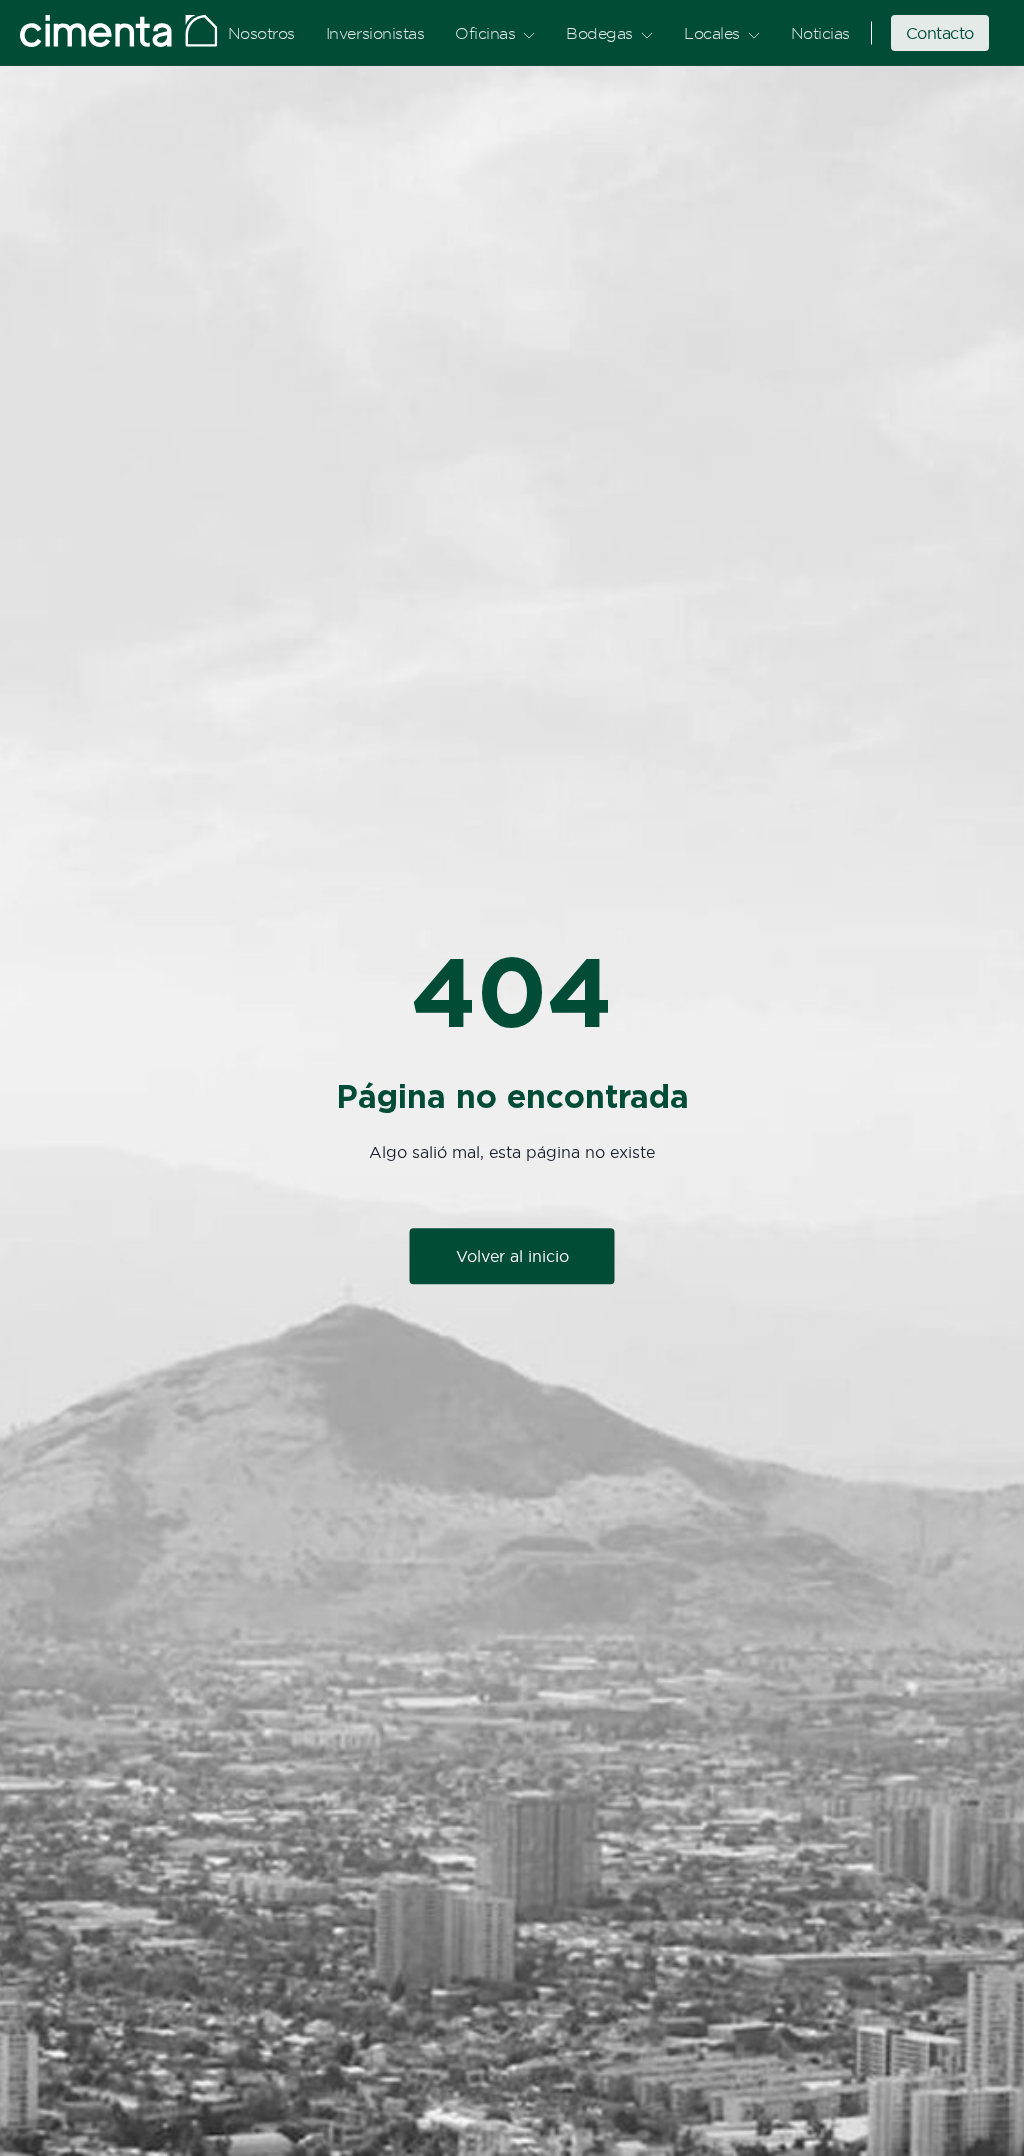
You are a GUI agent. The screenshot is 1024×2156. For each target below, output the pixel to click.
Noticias (820, 33)
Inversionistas (375, 33)
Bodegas (599, 33)
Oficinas (485, 33)
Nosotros (261, 33)
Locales (712, 33)
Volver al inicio (512, 1257)
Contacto (940, 33)
